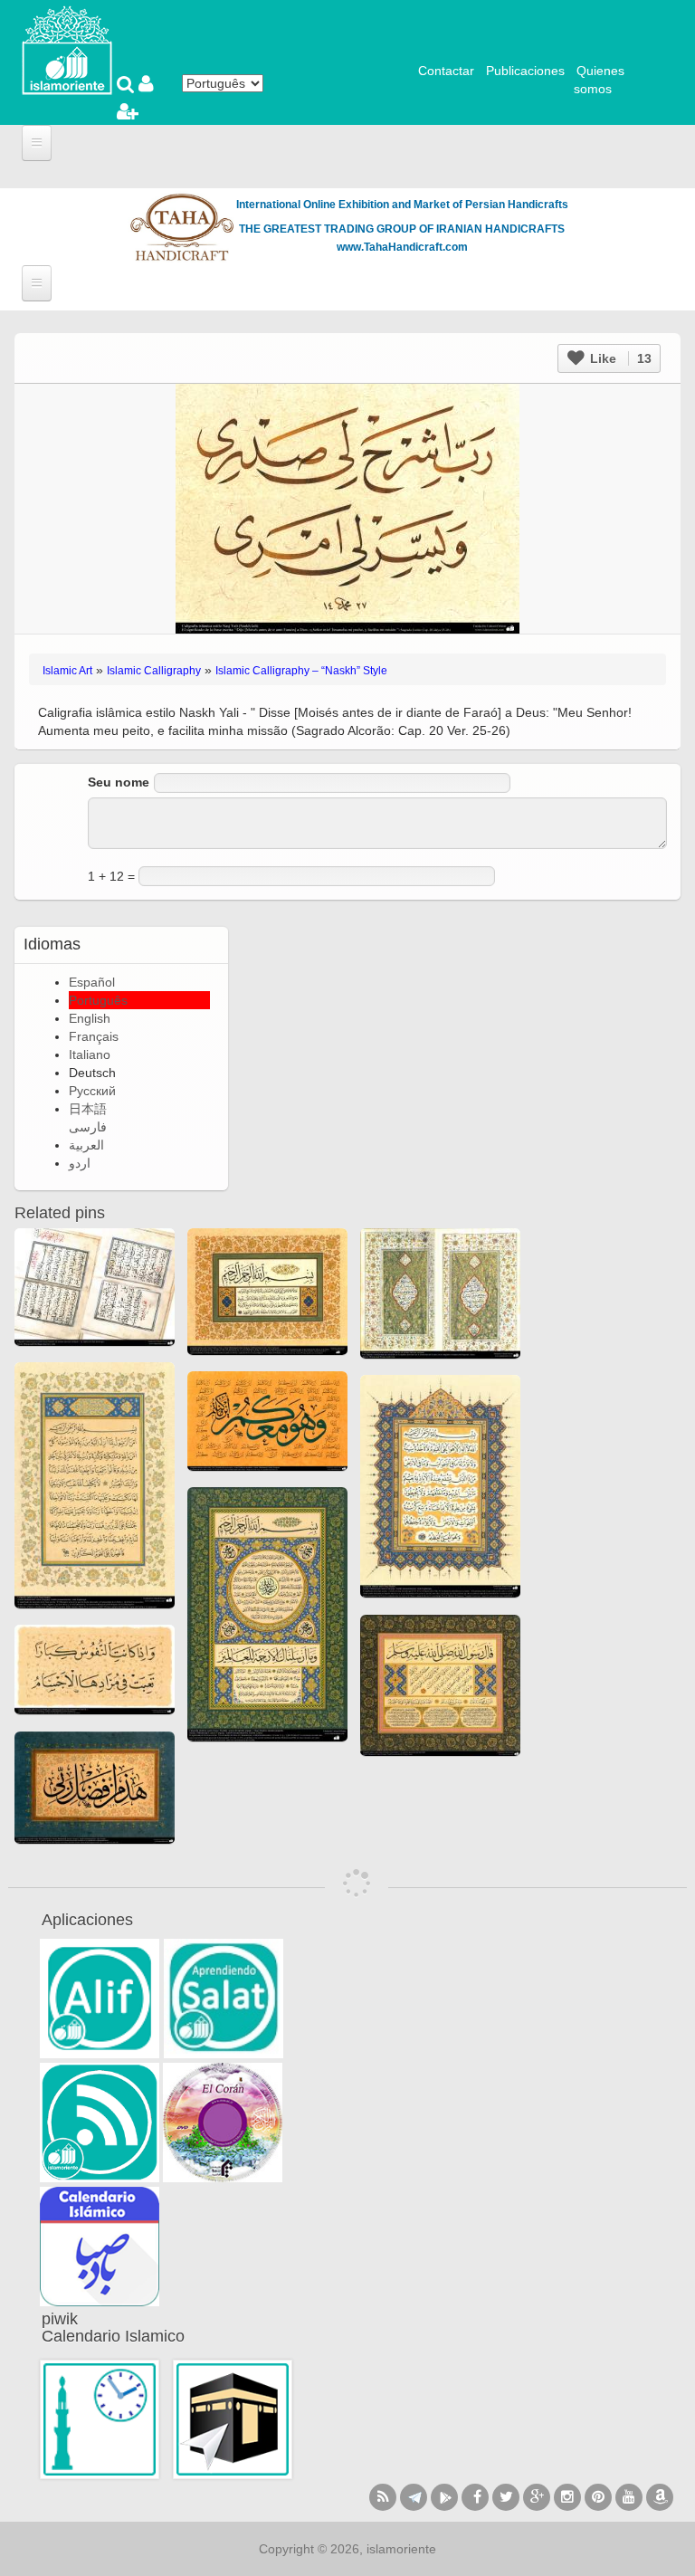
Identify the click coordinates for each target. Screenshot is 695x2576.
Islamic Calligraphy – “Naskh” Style (301, 671)
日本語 (88, 1109)
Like (619, 358)
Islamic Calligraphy (154, 671)
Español (92, 982)
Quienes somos (599, 80)
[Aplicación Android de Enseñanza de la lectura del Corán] (100, 1999)
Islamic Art (67, 671)
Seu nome (119, 782)
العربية (86, 1145)
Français (94, 1036)
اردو (80, 1163)
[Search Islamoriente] (128, 86)
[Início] (67, 49)
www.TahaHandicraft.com (402, 247)
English (90, 1018)
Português (98, 1000)
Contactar (446, 71)
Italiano (90, 1054)
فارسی (88, 1127)
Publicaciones (525, 71)
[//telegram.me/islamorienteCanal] (414, 2497)
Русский (92, 1091)
